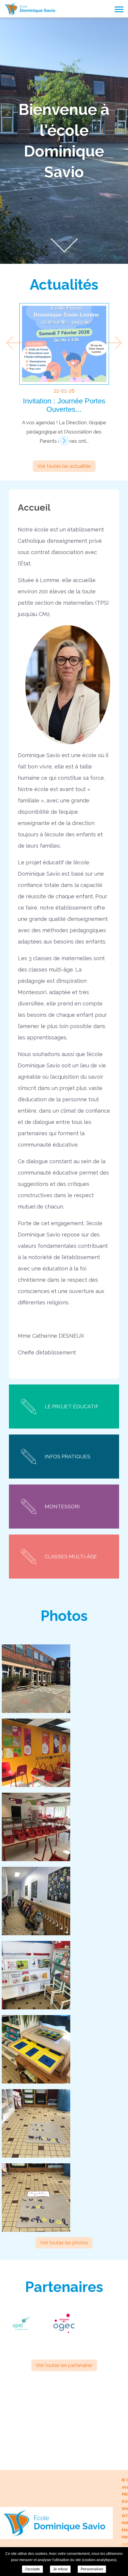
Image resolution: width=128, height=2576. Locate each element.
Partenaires (64, 2287)
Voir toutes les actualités (64, 466)
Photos (64, 1616)
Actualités (64, 285)
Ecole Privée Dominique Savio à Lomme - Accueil (31, 9)
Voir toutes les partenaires (64, 2365)
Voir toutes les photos (64, 2243)
